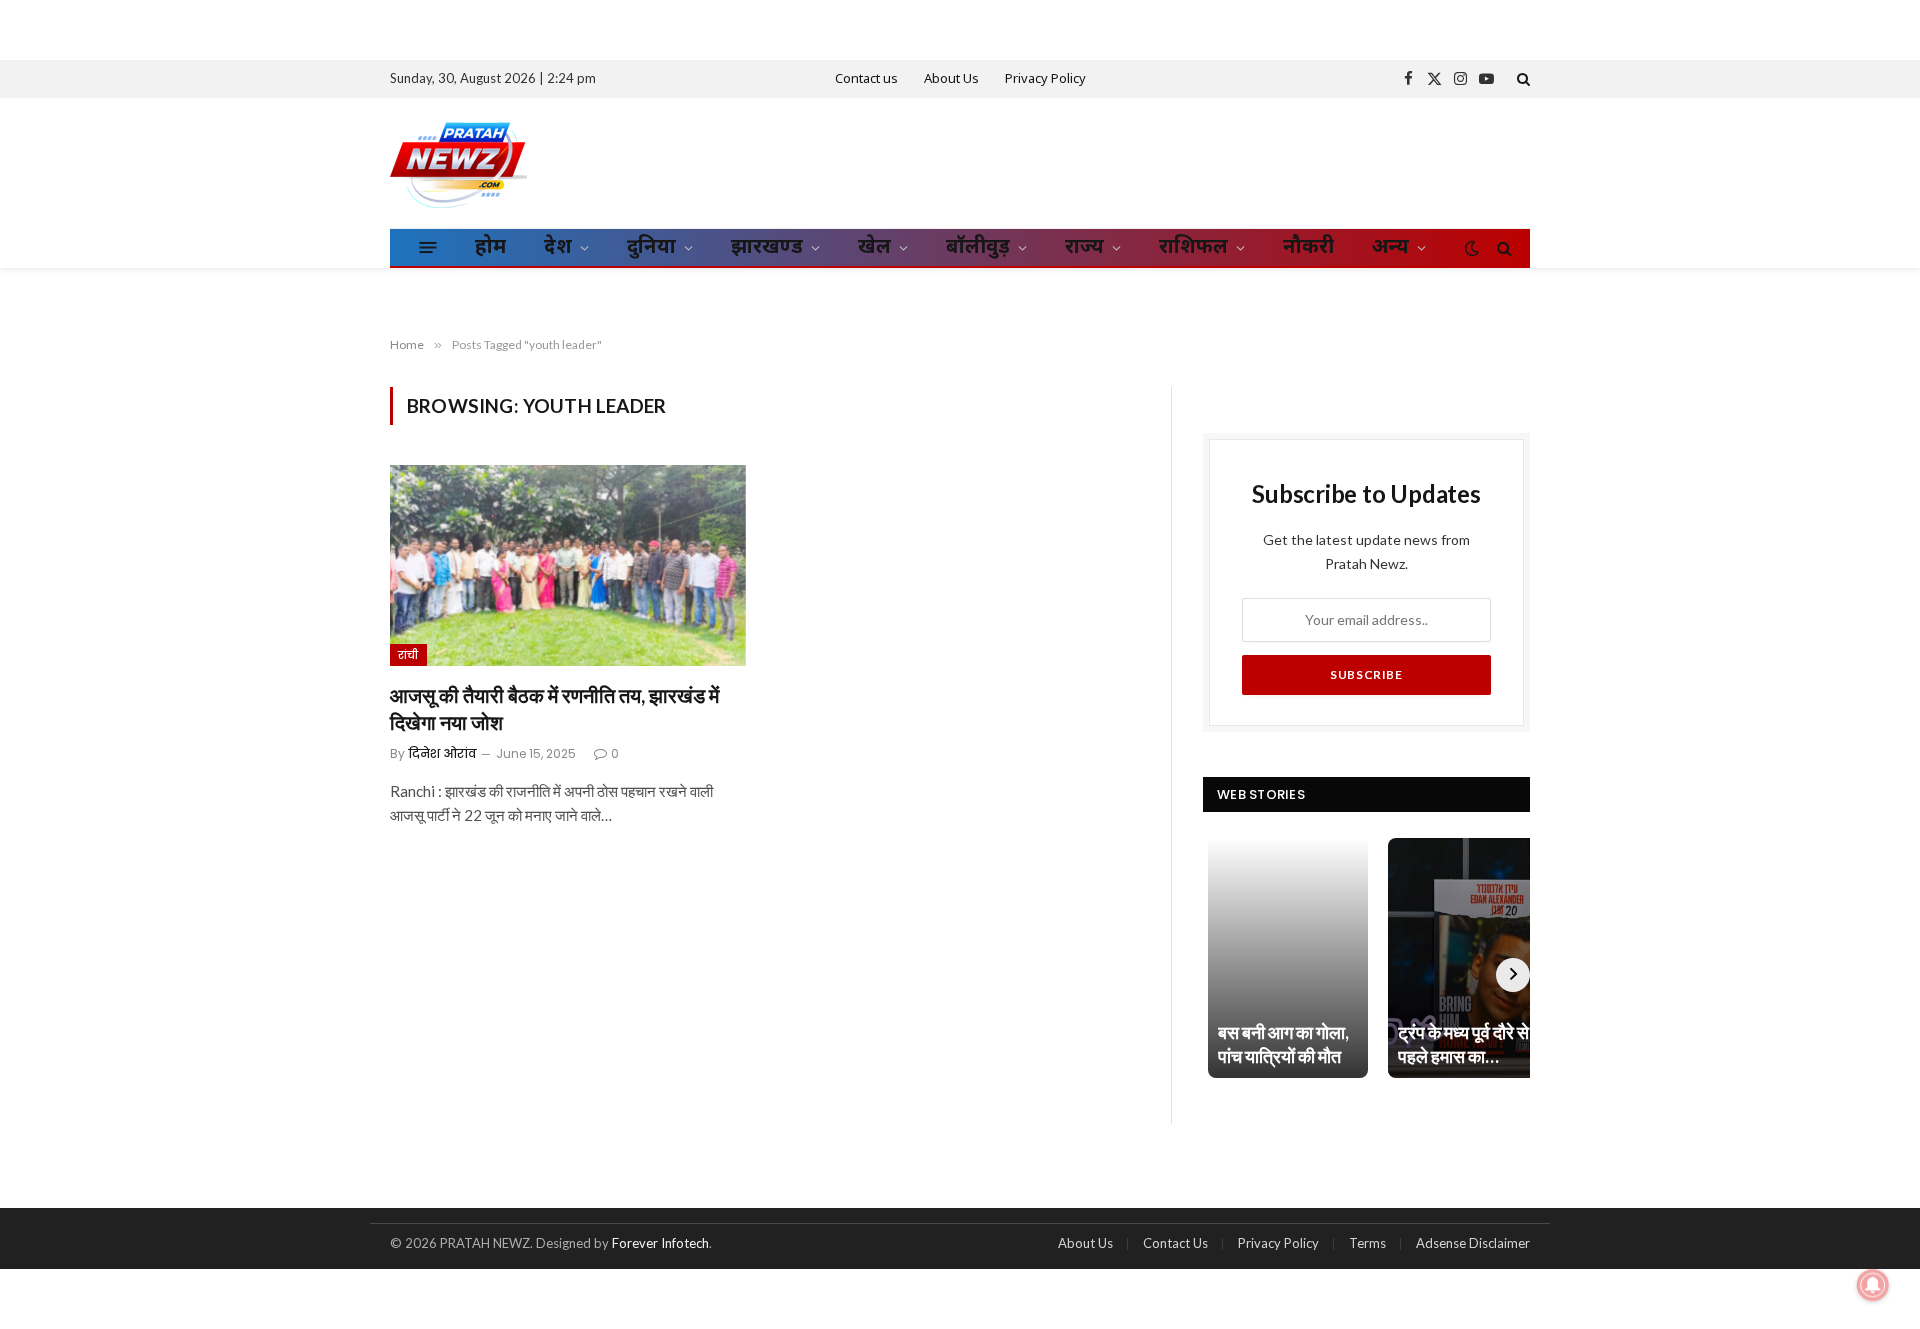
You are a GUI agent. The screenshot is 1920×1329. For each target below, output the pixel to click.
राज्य (1084, 248)
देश (558, 248)
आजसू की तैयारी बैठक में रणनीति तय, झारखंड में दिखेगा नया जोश (554, 708)
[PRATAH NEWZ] (458, 163)
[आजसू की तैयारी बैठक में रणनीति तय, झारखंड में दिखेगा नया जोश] (568, 565)
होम (490, 248)
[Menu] (428, 247)
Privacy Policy (1045, 79)
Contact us (866, 79)
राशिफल (1193, 248)
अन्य (1390, 248)
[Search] (1521, 79)
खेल (874, 248)
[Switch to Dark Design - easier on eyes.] (1472, 248)
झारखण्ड (767, 248)
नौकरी (1308, 248)
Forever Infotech (660, 1243)
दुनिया (651, 248)
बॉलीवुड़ (978, 248)
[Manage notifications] (1873, 1285)
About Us (951, 79)
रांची (408, 655)
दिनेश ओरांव (442, 753)
